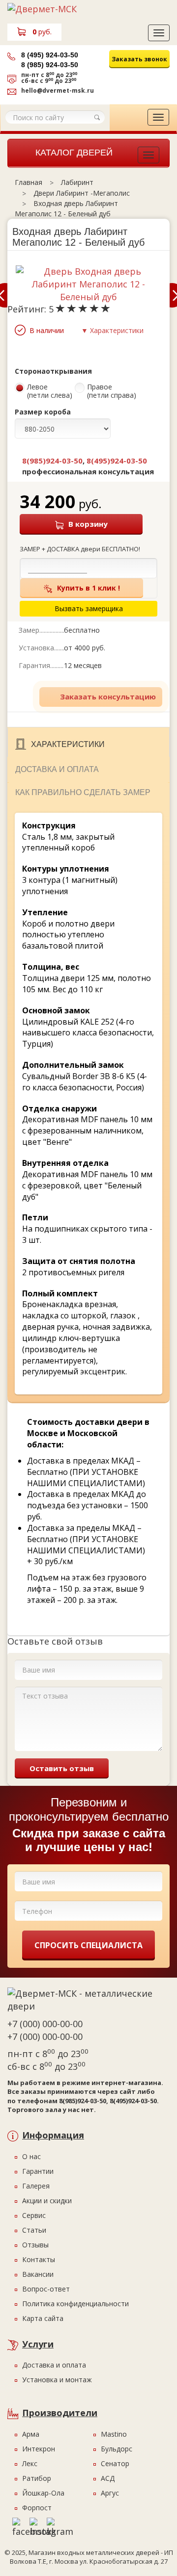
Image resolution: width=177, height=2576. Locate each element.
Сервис (34, 2215)
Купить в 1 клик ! (88, 588)
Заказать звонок (139, 59)
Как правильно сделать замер (83, 792)
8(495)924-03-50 (117, 461)
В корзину (88, 524)
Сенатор (115, 2463)
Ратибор (37, 2478)
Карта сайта (43, 2318)
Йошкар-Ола (43, 2493)
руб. (42, 32)
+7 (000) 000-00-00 (45, 2024)
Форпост (37, 2508)
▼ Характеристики (112, 330)
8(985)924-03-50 (52, 461)
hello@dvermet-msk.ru (58, 90)
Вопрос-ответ (46, 2289)
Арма (31, 2434)
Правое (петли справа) (112, 391)
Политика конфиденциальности (75, 2304)
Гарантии (38, 2171)
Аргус (110, 2493)
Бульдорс (117, 2449)
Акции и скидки (47, 2201)
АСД (108, 2478)
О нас (31, 2156)
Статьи (34, 2230)
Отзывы (35, 2245)
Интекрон (39, 2449)
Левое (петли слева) (50, 391)
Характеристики (68, 744)
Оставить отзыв (62, 1768)
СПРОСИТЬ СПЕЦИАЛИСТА (88, 1945)
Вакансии (38, 2274)
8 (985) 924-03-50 (50, 65)
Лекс (30, 2463)
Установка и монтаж (57, 2380)
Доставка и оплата (57, 769)
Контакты (39, 2259)
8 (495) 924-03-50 (50, 55)
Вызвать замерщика (133, 79)
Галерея (36, 2186)
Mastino (114, 2434)
